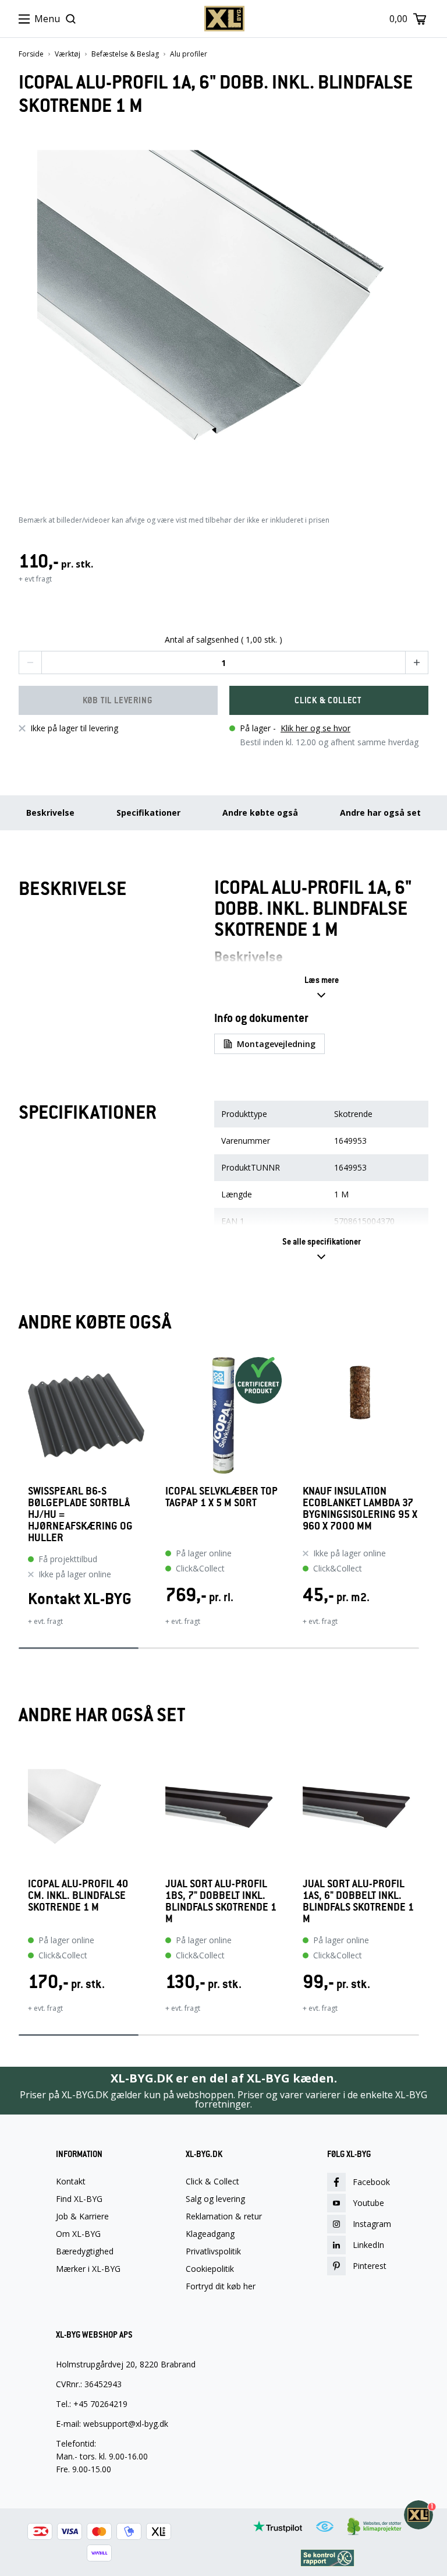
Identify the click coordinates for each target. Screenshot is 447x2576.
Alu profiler (189, 54)
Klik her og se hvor (315, 728)
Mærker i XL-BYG (88, 2269)
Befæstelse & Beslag (125, 54)
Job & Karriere (82, 2216)
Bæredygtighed (85, 2251)
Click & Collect (212, 2182)
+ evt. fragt (45, 1621)
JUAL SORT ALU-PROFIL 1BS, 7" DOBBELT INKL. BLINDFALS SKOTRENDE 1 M (221, 1901)
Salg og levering (215, 2199)
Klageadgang (210, 2234)
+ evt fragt (35, 579)
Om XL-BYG (78, 2234)
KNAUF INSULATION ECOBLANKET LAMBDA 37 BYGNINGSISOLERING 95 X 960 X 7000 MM (360, 1509)
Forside (31, 54)
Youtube (368, 2203)
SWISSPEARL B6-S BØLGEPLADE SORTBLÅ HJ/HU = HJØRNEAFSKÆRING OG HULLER (80, 1514)
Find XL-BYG (79, 2199)
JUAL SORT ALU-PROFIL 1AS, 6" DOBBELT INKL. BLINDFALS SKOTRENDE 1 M (358, 1901)
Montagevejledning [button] (276, 1044)
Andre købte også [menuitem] (260, 813)
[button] (30, 662)
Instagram (372, 2224)
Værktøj (68, 54)
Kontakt (71, 2182)
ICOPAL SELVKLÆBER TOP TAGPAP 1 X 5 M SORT (221, 1497)
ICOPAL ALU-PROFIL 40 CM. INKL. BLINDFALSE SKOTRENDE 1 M (78, 1896)
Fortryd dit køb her (221, 2286)
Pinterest (370, 2266)
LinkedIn (368, 2245)
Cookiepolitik (210, 2269)
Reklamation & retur (224, 2216)
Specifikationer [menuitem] (148, 813)
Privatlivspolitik (213, 2251)
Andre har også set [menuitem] (380, 813)
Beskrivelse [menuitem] (50, 813)
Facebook (371, 2182)
